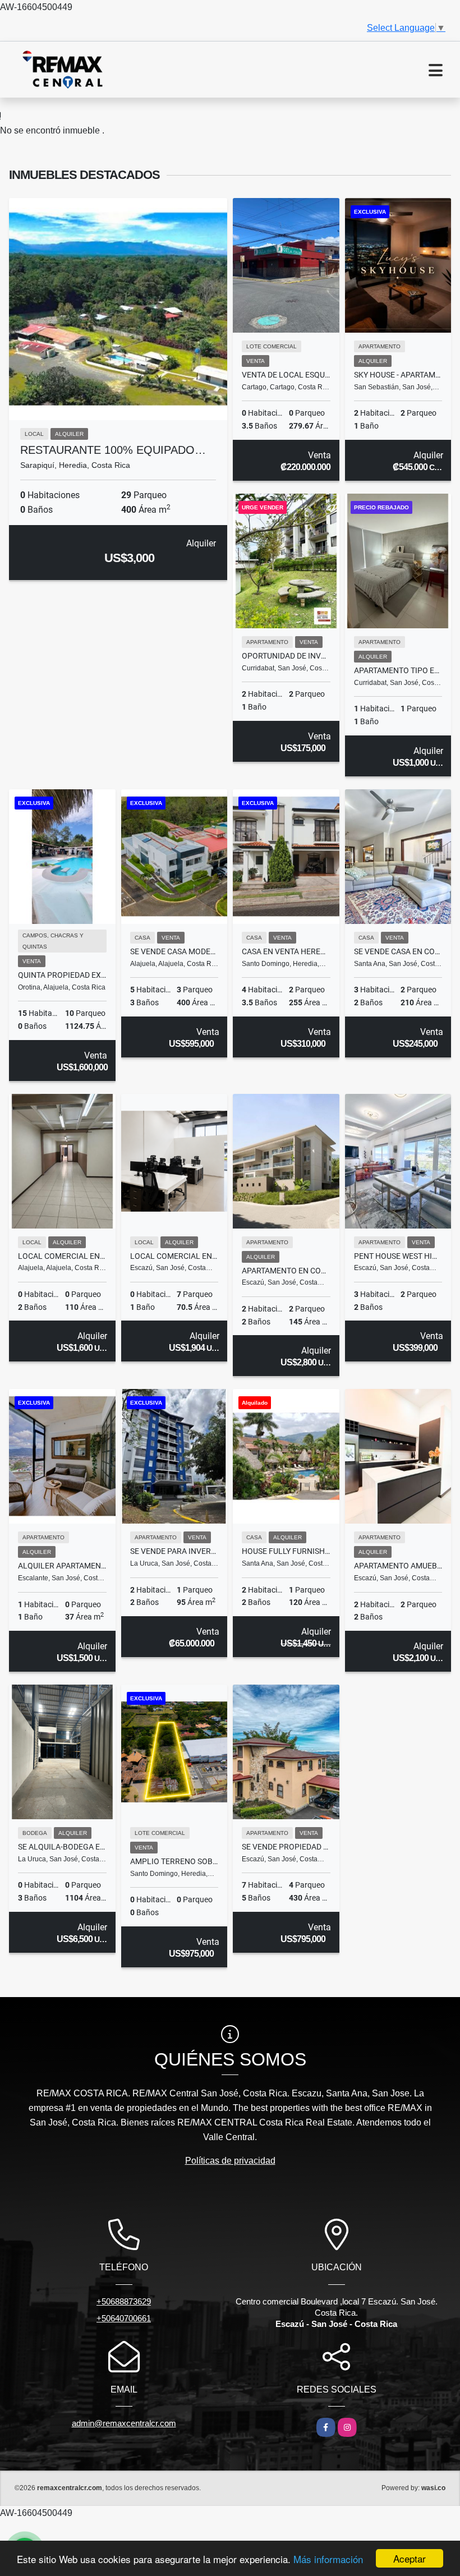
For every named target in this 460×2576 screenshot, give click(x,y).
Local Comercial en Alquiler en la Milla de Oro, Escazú (174, 1256)
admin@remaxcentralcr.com (124, 2423)
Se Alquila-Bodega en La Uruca (62, 1847)
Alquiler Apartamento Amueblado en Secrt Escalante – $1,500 (62, 1566)
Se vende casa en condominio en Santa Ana (398, 951)
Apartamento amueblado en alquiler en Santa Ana (398, 1566)
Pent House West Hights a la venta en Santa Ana (398, 1256)
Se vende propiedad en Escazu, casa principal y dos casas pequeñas (286, 1847)
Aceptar (410, 2558)
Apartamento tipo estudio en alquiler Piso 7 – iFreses (398, 670)
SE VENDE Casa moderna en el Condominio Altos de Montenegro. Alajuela (174, 951)
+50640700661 (124, 2318)
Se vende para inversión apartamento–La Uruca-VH (174, 1551)
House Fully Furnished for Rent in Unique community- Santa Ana (286, 1551)
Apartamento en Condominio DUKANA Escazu (286, 1271)
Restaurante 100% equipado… (113, 450)
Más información (328, 2559)
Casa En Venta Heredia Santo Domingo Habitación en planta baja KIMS (286, 951)
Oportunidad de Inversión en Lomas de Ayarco (286, 656)
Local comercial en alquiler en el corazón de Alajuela (62, 1256)
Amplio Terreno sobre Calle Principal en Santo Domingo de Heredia (174, 1861)
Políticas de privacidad (230, 2161)
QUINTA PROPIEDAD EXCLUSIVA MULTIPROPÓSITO (62, 975)
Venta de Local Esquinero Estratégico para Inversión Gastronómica (286, 375)
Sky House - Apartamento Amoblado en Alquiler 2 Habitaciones (398, 375)
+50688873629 (124, 2301)
